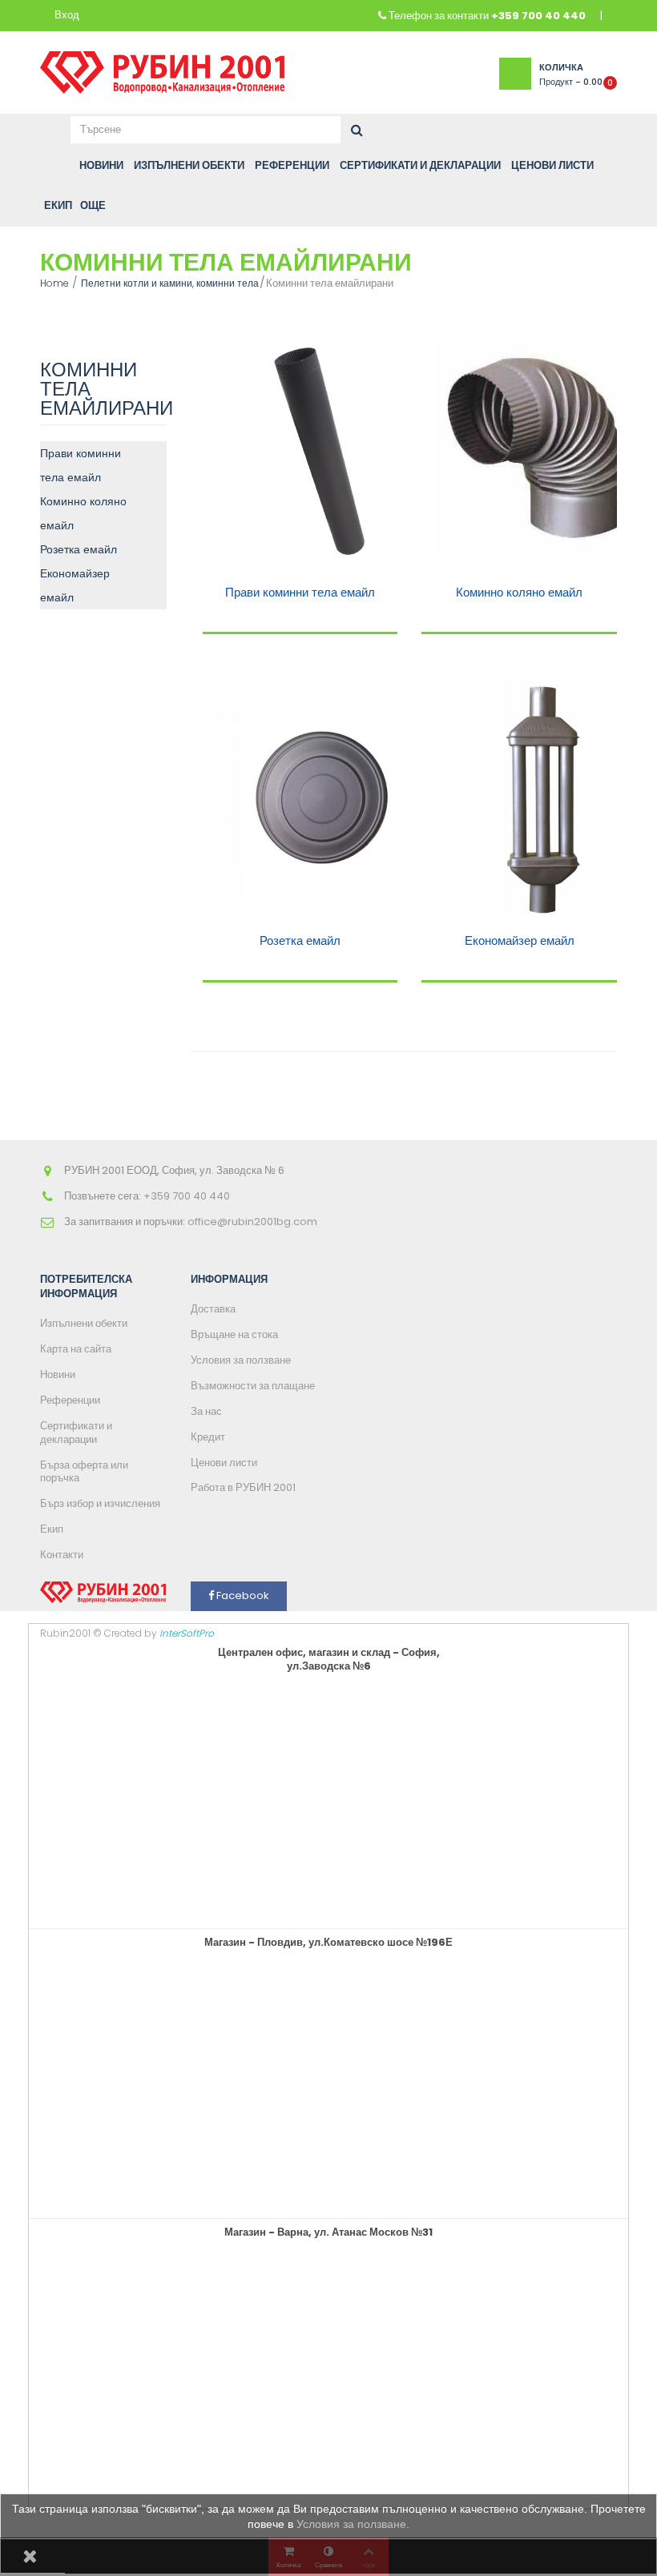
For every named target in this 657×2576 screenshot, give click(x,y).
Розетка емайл (79, 549)
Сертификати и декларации (76, 1433)
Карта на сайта (76, 1349)
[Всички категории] (50, 166)
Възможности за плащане (253, 1386)
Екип (52, 1529)
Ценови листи (224, 1463)
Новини (58, 1374)
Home (54, 283)
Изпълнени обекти (84, 1323)
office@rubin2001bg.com (252, 1222)
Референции (70, 1400)
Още (93, 205)
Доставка (213, 1309)
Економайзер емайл (75, 585)
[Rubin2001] (162, 68)
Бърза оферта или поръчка (84, 1472)
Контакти (62, 1555)
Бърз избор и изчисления (100, 1503)
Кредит (208, 1437)
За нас (206, 1411)
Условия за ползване (241, 1360)
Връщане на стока (234, 1334)
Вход (67, 16)
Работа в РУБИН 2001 (243, 1487)
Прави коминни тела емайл (81, 465)
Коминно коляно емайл (83, 513)
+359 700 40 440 (538, 16)
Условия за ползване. (353, 2524)
